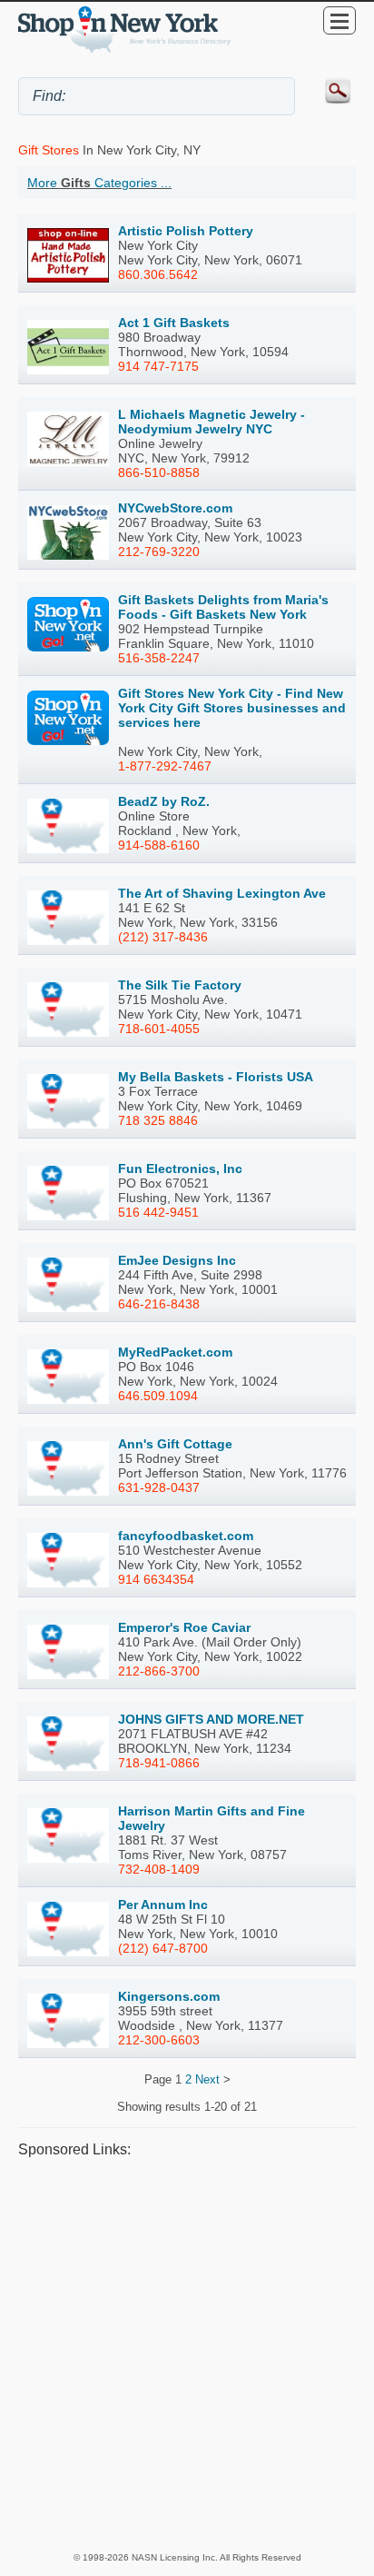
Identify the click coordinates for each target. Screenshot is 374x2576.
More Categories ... (99, 183)
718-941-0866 (159, 1763)
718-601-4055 (159, 1029)
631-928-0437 (159, 1487)
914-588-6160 (159, 845)
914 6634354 (156, 1579)
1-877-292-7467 (165, 766)
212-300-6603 (159, 2040)
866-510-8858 (159, 472)
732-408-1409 (159, 1869)
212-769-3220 (159, 552)
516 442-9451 (158, 1212)
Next (207, 2079)
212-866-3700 (159, 1671)
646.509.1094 (158, 1396)
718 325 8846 (158, 1120)
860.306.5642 (158, 274)
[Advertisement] (187, 2353)
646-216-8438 (159, 1304)
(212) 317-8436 (163, 937)
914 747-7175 (158, 366)
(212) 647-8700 (163, 1948)
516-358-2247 (159, 658)
